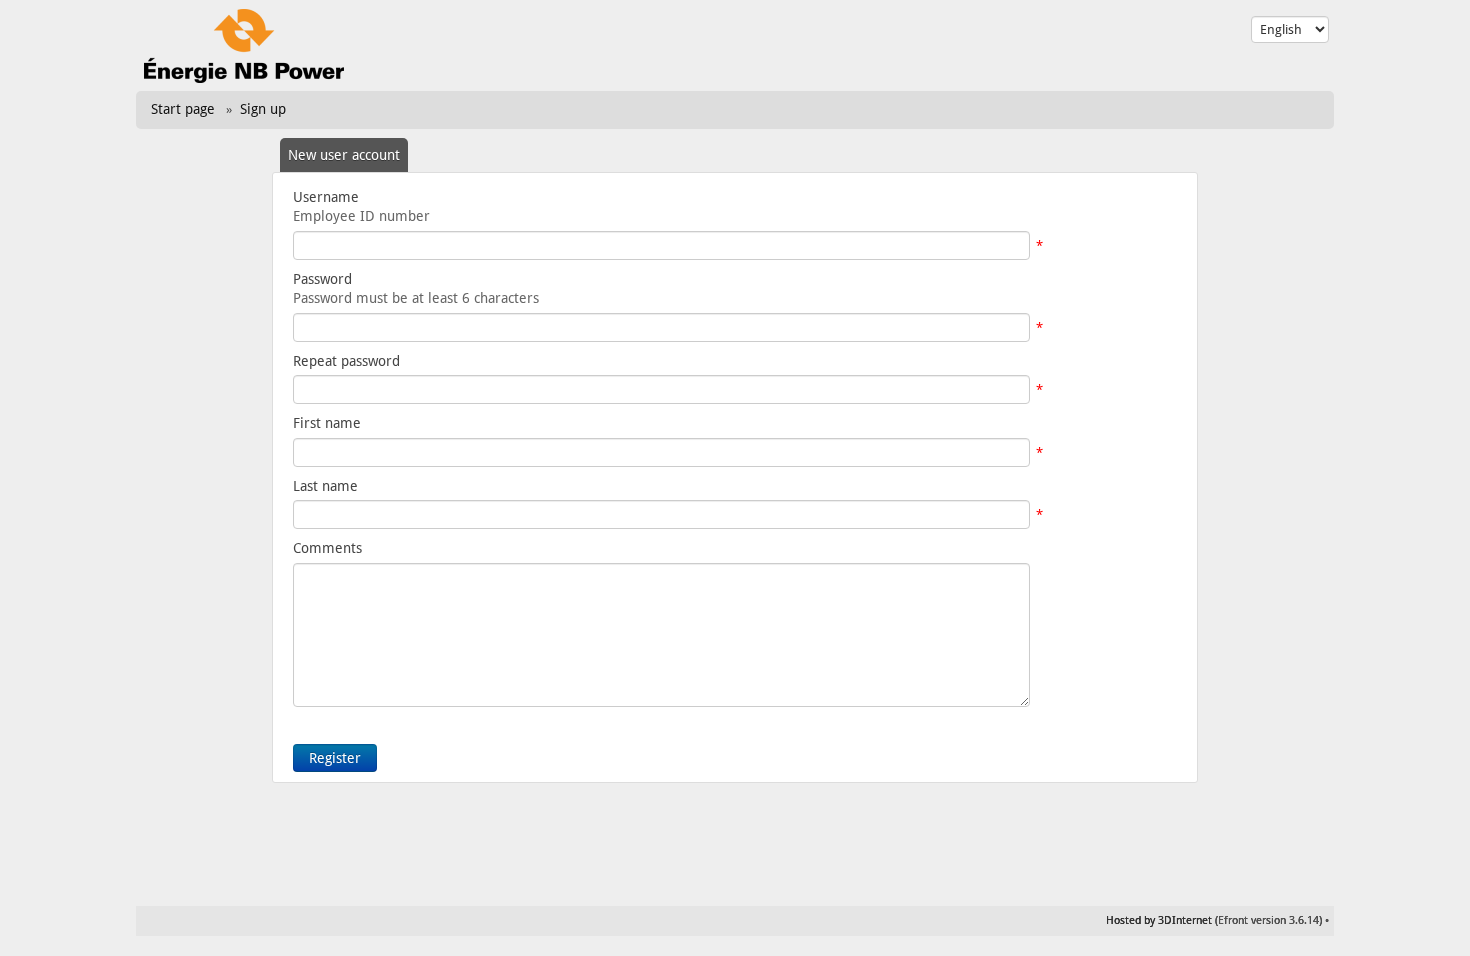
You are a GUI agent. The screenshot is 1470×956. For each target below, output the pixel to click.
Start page (183, 109)
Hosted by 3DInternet (1159, 920)
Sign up (263, 109)
